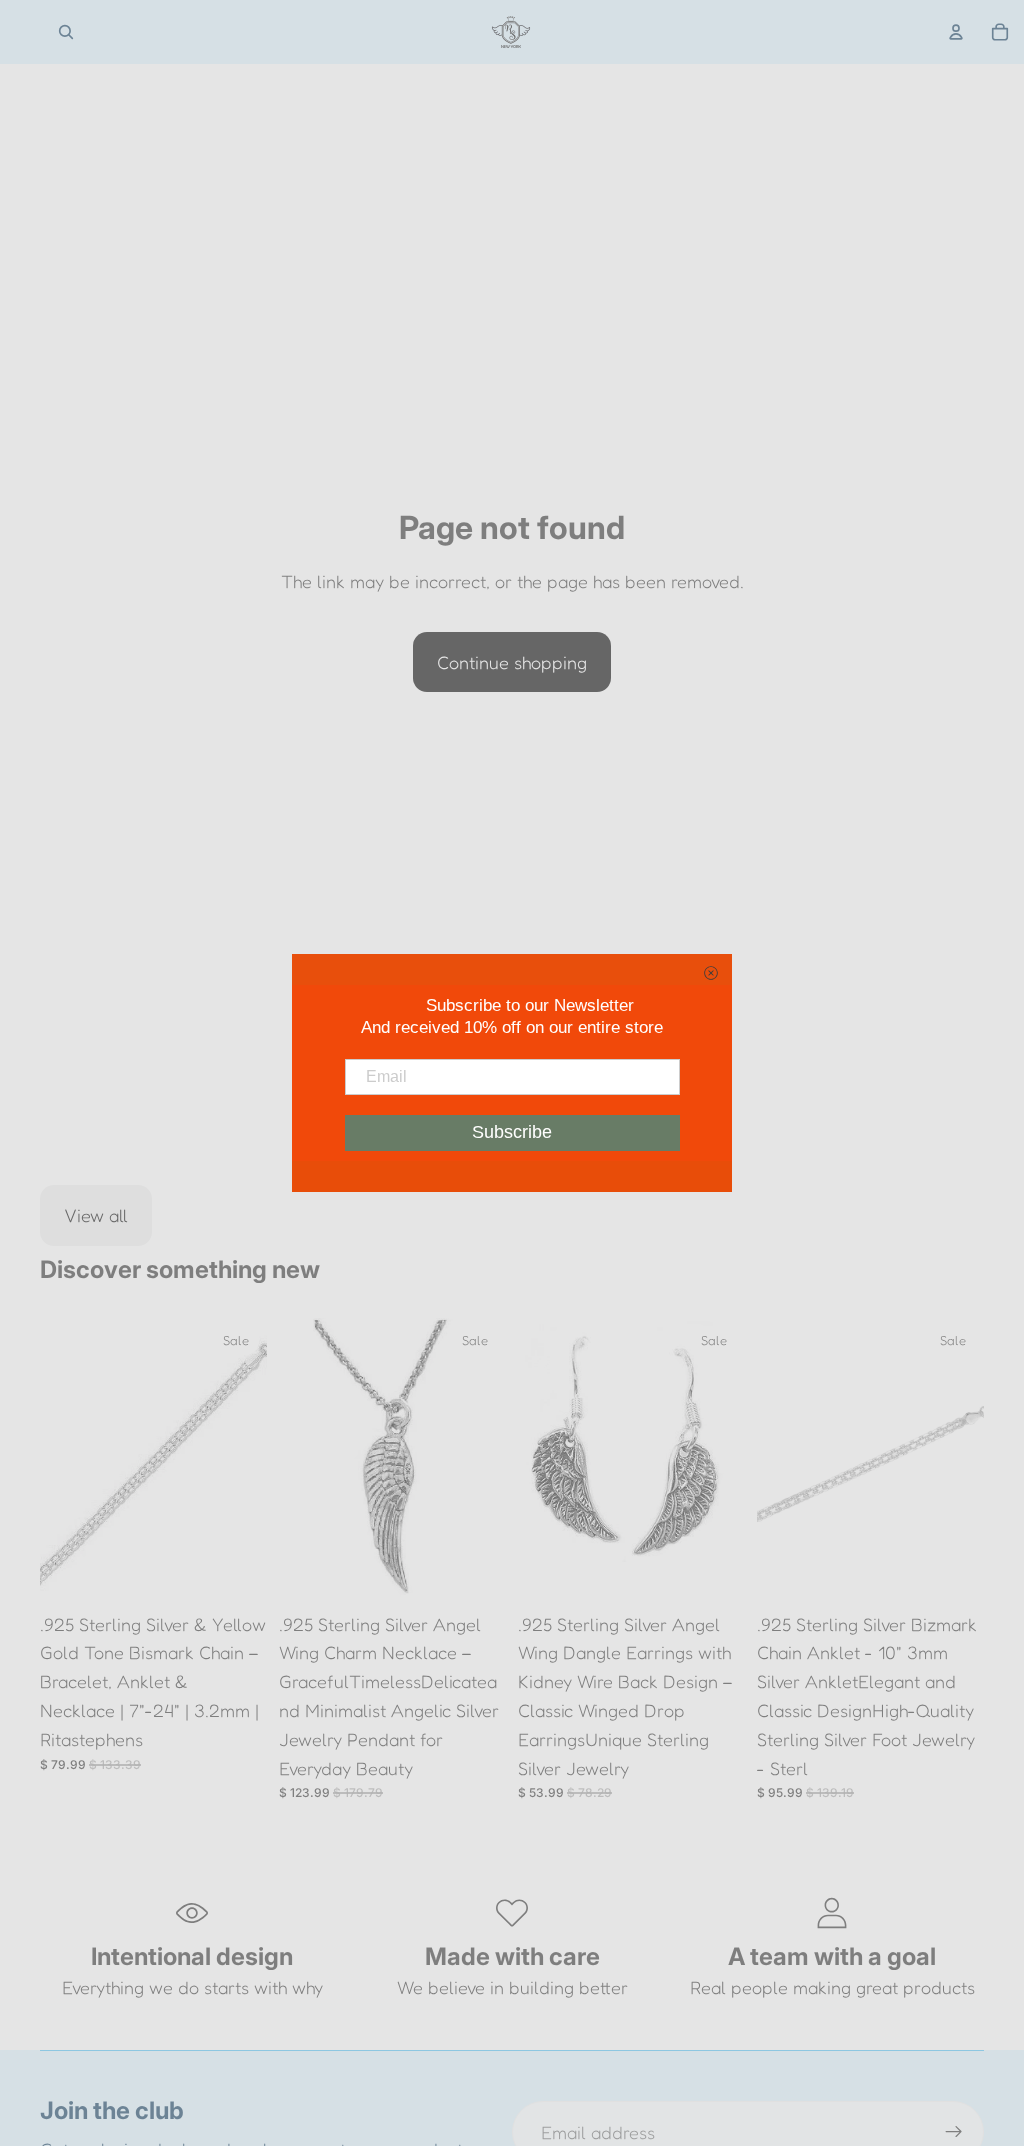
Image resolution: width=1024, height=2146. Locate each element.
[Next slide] (245, 1460)
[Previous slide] (62, 1460)
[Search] (66, 32)
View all (96, 1215)
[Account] (956, 32)
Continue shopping (512, 662)
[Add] (236, 1571)
